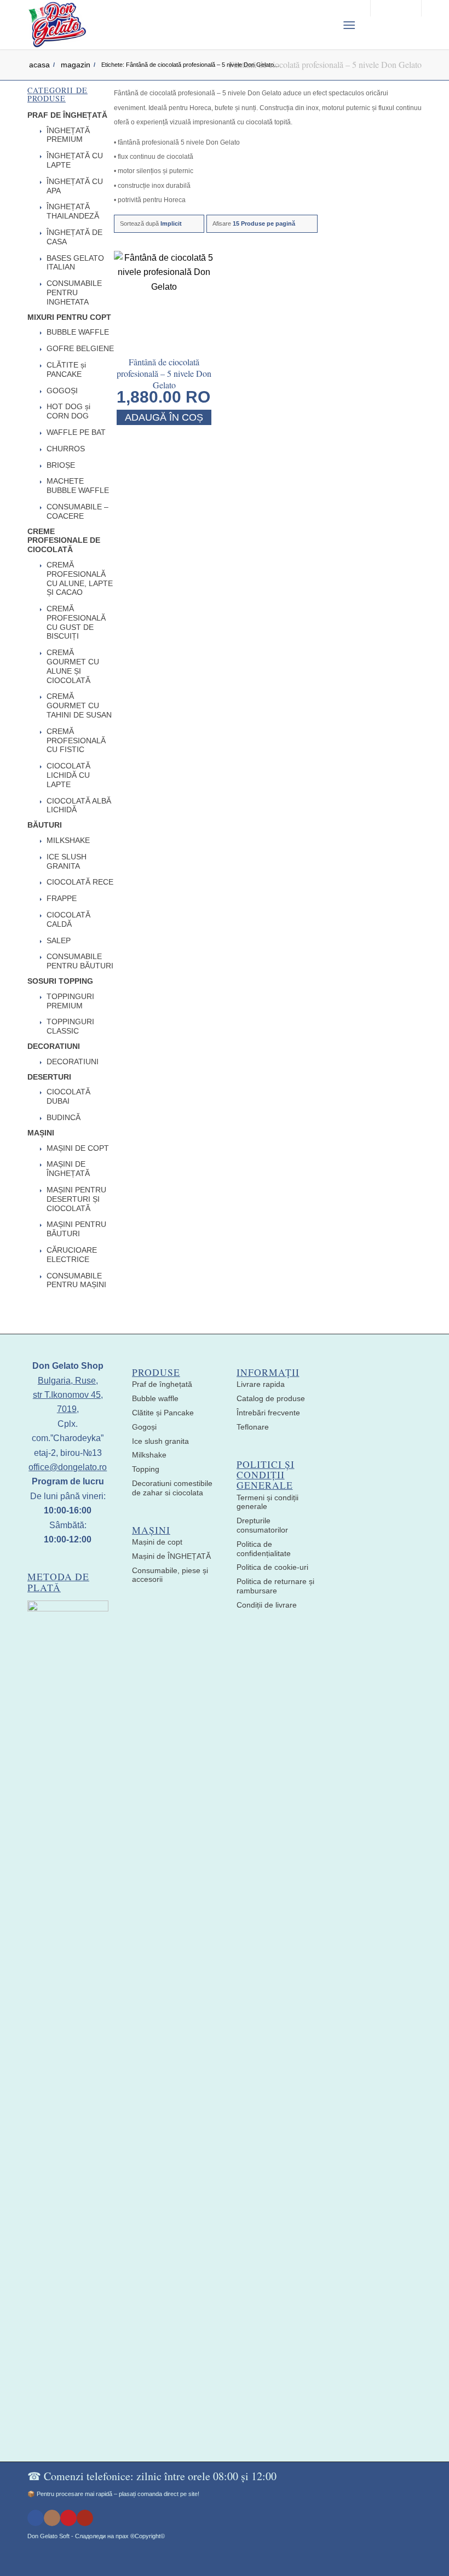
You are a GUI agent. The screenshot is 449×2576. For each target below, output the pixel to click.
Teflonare (253, 1427)
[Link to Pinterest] (68, 2518)
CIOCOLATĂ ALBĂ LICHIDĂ (79, 805)
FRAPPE (62, 898)
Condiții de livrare (267, 1605)
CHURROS (66, 449)
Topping (146, 1469)
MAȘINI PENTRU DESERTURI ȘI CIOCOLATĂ (76, 1199)
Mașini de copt (157, 1542)
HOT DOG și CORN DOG (68, 411)
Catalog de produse (271, 1398)
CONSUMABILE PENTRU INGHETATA (74, 292)
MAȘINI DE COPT (78, 1148)
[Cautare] (322, 25)
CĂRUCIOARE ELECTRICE (72, 1255)
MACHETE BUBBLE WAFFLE (78, 486)
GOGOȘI (62, 391)
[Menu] (349, 25)
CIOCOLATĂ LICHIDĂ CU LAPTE (68, 775)
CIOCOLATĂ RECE (80, 882)
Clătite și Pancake (163, 1413)
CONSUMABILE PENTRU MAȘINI (76, 1280)
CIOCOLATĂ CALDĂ (68, 919)
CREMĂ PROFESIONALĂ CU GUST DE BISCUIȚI (76, 622)
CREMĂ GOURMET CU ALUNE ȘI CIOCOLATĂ (73, 666)
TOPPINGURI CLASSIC (70, 1026)
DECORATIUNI (54, 1046)
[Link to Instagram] (52, 2518)
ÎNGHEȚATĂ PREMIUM (68, 135)
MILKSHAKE (68, 840)
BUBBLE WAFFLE (78, 332)
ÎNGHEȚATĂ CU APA (75, 186)
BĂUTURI (45, 825)
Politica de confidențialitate (264, 1549)
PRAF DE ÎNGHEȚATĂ (67, 115)
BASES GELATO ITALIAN (75, 263)
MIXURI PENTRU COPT (69, 317)
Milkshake (149, 1455)
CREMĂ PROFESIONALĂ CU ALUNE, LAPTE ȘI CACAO (80, 578)
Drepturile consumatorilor (262, 1525)
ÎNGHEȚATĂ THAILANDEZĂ (73, 211)
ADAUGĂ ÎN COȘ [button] (164, 417)
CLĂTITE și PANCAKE (66, 369)
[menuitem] (322, 25)
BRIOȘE (61, 465)
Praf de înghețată (162, 1384)
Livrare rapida (261, 1384)
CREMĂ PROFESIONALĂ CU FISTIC (76, 741)
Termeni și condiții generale (267, 1502)
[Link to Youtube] (85, 2518)
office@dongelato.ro (68, 1467)
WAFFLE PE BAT (76, 432)
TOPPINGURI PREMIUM (70, 1001)
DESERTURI (49, 1077)
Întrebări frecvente (268, 1413)
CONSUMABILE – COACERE (77, 511)
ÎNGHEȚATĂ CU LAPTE (75, 160)
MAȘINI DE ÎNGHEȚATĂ (68, 1169)
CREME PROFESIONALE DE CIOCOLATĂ (64, 541)
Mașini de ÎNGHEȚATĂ (171, 1556)
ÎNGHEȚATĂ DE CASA (74, 237)
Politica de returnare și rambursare (275, 1586)
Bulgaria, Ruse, (68, 1381)
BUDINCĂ (64, 1117)
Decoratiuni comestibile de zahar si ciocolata (172, 1488)
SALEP (59, 940)
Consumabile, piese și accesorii (170, 1575)
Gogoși (144, 1427)
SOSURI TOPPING (60, 981)
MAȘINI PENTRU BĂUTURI (76, 1229)
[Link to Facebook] (36, 2518)
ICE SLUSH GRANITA (67, 861)
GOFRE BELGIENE (80, 348)
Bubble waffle (155, 1398)
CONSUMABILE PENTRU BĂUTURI (80, 961)
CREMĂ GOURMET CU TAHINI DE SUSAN (79, 705)
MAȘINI (41, 1133)
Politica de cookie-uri (272, 1567)
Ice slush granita (160, 1441)
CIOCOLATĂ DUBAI (68, 1096)
